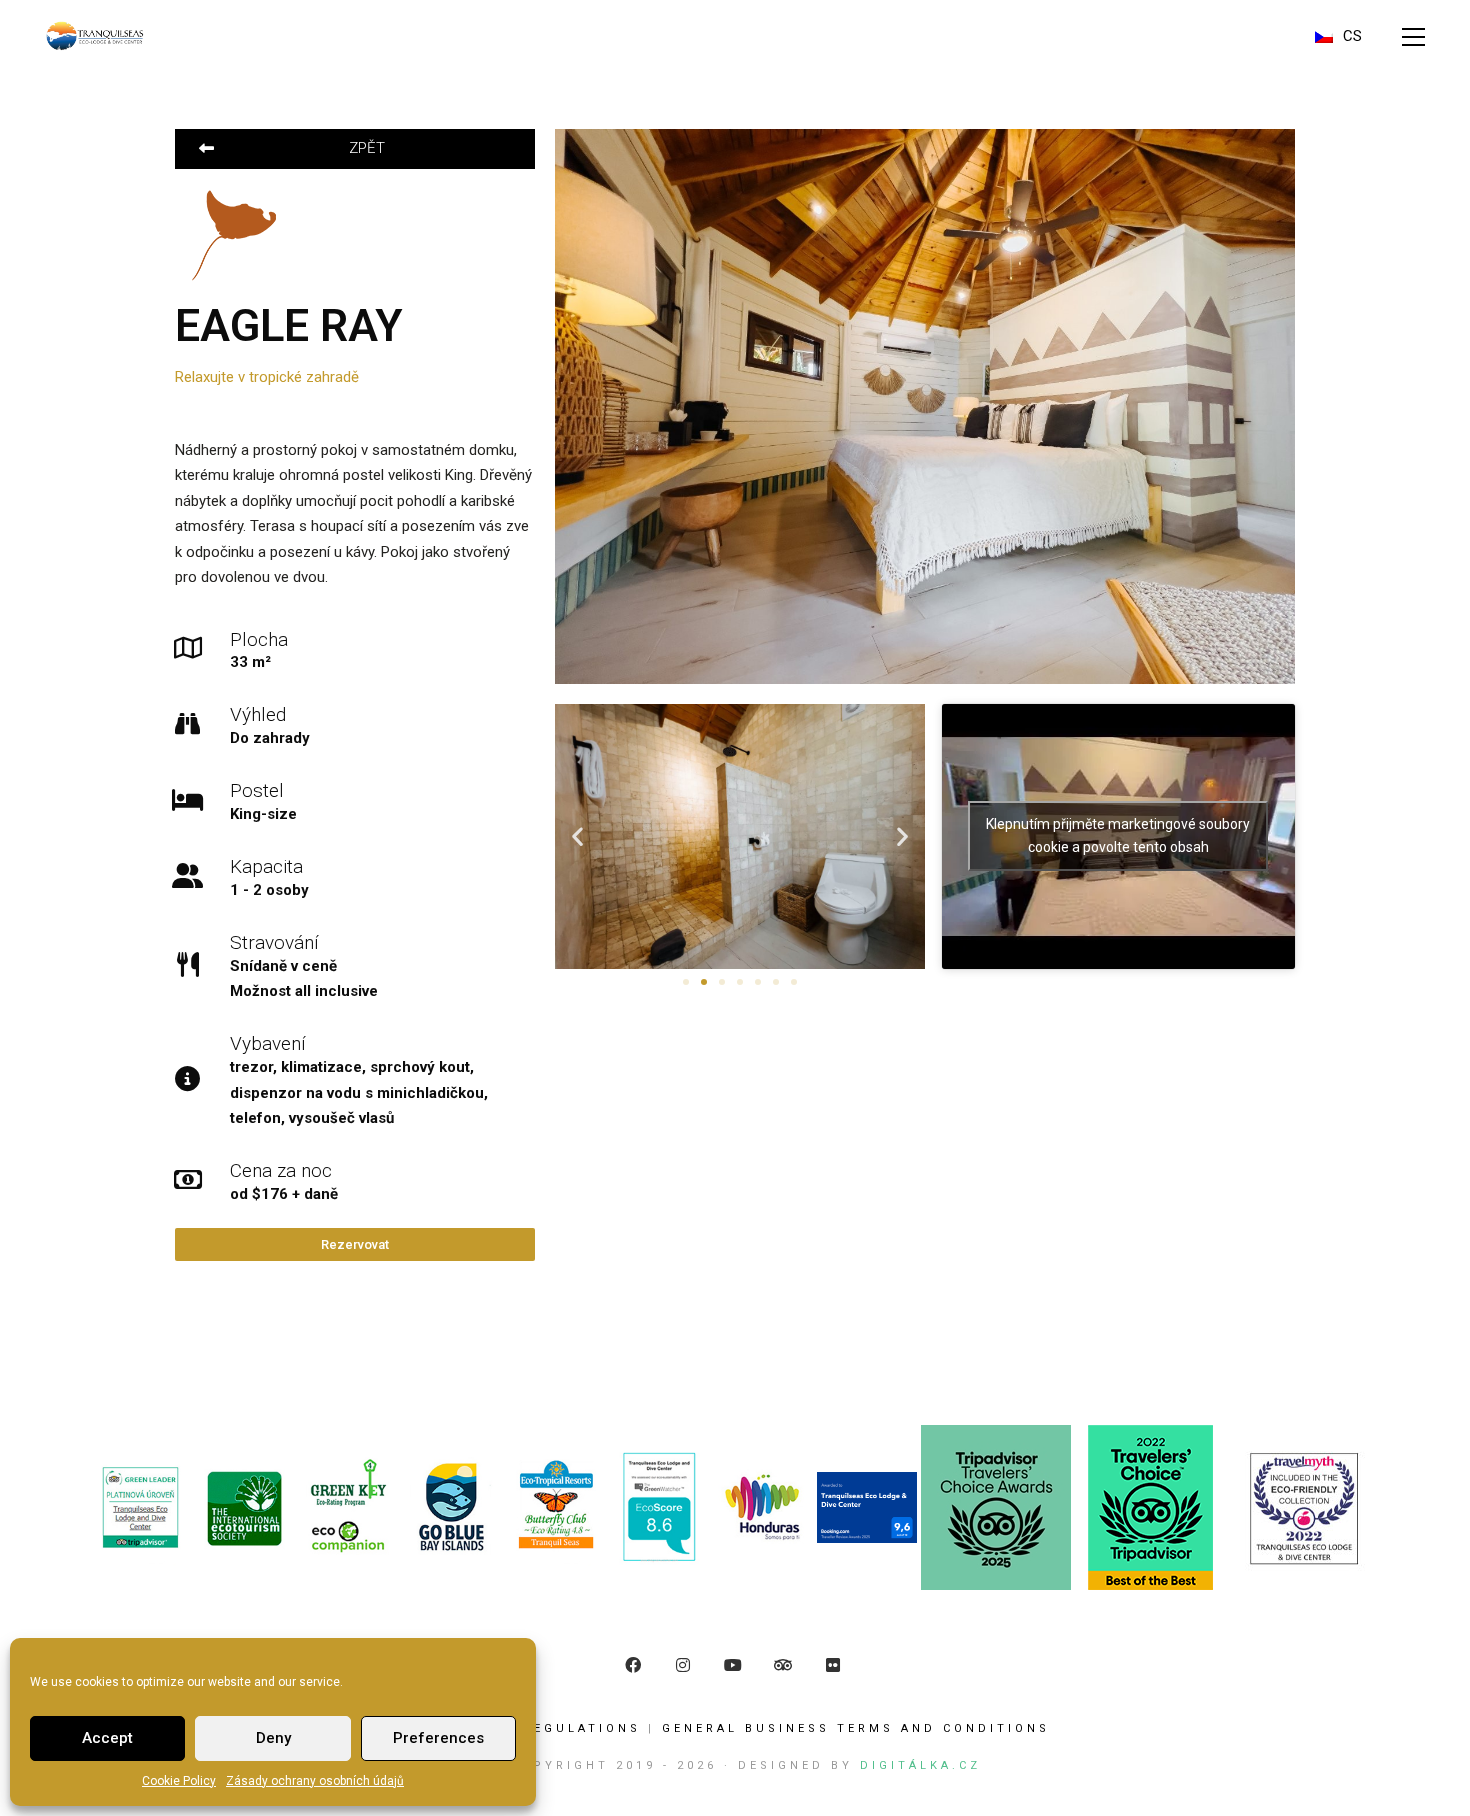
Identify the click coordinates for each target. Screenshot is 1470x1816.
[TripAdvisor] (783, 1665)
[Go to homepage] (95, 36)
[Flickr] (833, 1665)
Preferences (438, 1738)
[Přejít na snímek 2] (704, 982)
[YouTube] (733, 1665)
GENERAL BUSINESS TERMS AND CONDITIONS (856, 1728)
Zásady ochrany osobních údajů (315, 1781)
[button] (1413, 37)
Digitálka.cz (920, 1765)
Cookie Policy (179, 1781)
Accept (107, 1738)
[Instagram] (683, 1665)
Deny (273, 1738)
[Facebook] (633, 1665)
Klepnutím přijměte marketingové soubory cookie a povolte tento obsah (1118, 835)
